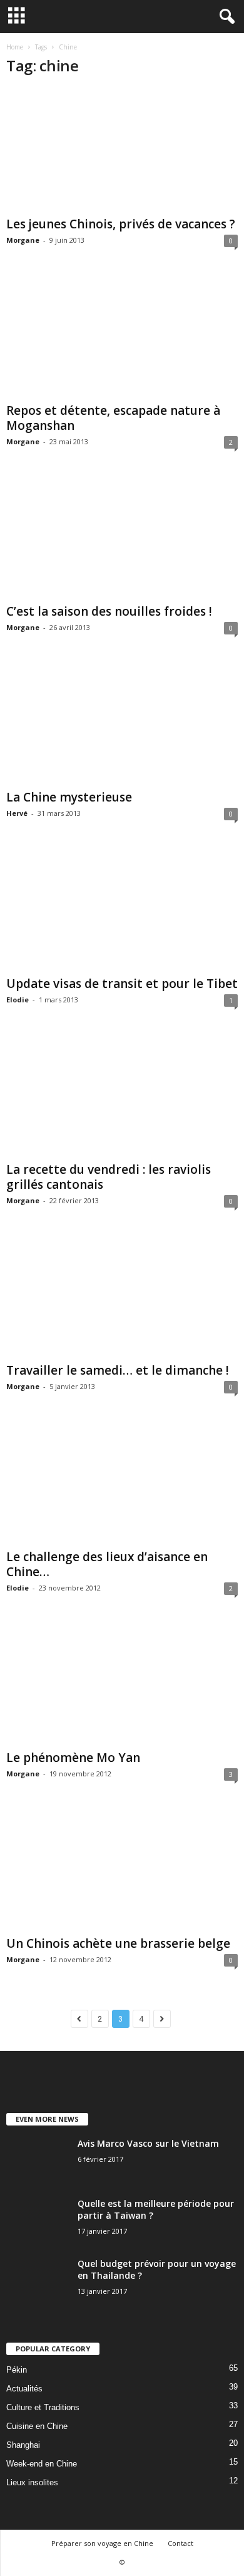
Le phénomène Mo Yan (73, 1758)
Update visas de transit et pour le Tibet (122, 984)
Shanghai (23, 2445)
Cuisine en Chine (37, 2426)
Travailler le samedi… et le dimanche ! (118, 1370)
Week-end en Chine (42, 2464)
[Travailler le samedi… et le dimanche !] (122, 1296)
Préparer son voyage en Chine (102, 2543)
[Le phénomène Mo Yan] (122, 1683)
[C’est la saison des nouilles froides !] (122, 537)
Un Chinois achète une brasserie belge (118, 1943)
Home (15, 47)
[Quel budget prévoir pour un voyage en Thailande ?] (38, 2281)
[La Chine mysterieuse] (122, 723)
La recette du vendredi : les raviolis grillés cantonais (109, 1177)
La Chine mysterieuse (69, 797)
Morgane (23, 240)
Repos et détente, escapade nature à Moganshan (113, 418)
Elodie (18, 1000)
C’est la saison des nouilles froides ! (109, 611)
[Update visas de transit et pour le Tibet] (122, 909)
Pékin (17, 2370)
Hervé (17, 813)
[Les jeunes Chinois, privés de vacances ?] (122, 150)
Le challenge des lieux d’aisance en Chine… (107, 1564)
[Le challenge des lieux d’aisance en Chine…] (122, 1482)
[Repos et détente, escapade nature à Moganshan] (122, 336)
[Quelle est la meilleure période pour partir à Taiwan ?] (38, 2221)
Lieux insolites (32, 2482)
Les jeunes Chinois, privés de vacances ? (121, 224)
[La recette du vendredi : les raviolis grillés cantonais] (122, 1095)
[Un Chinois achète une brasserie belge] (122, 1869)
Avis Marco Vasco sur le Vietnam (148, 2143)
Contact (180, 2543)
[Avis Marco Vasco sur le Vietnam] (38, 2161)
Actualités (24, 2389)
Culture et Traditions (43, 2407)
